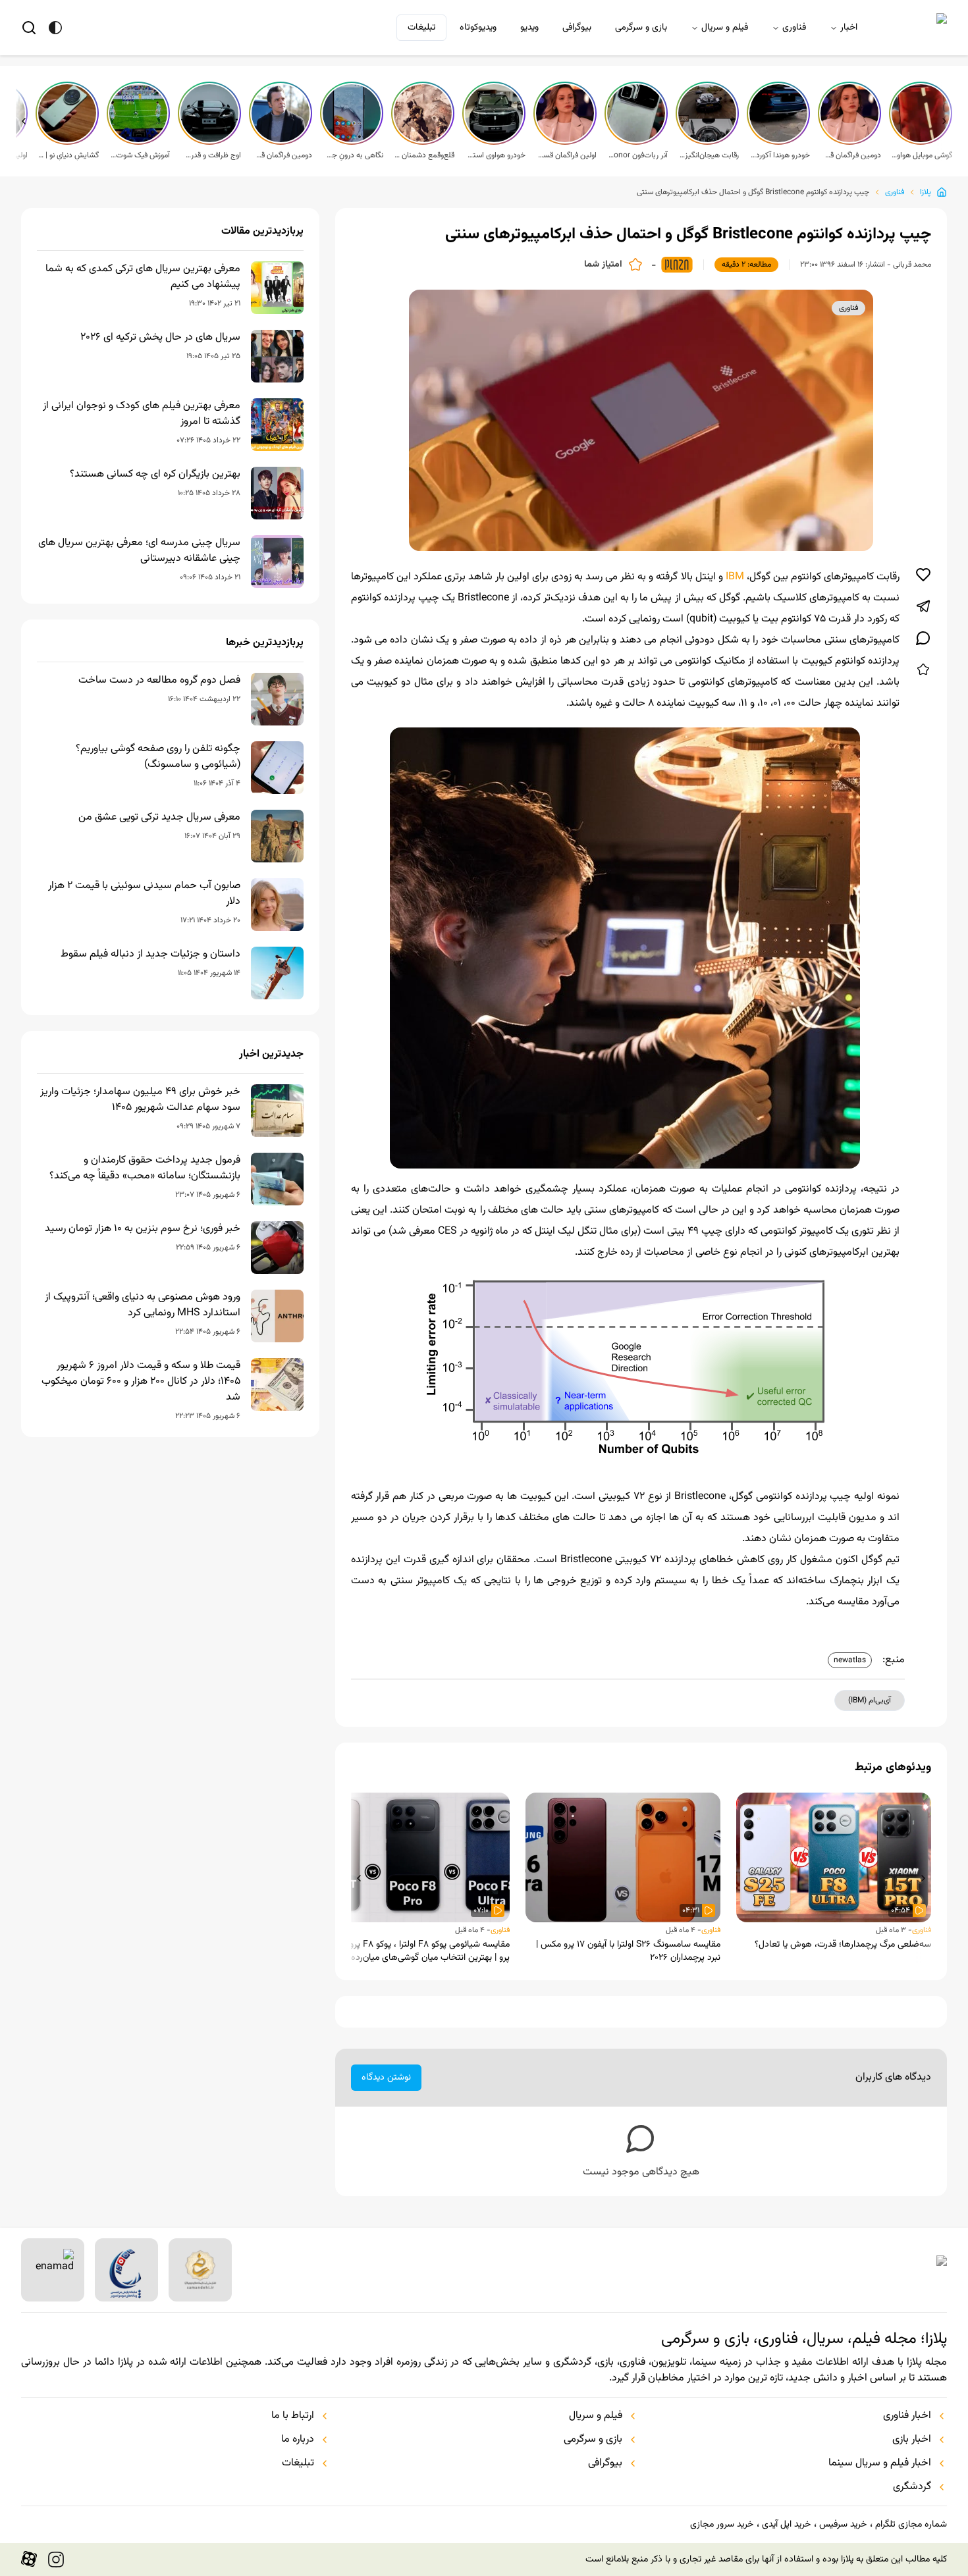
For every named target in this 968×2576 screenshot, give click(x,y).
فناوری (794, 28)
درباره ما (298, 2440)
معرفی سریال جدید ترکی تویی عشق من (159, 818)
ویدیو (529, 28)
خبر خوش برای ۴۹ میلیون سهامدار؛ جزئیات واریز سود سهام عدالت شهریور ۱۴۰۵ (140, 1100)
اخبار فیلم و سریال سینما (880, 2463)
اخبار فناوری (907, 2416)
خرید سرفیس (843, 2525)
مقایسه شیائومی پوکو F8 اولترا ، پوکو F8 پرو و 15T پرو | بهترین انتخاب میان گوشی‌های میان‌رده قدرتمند (416, 1951)
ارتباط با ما (293, 2416)
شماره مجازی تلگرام (911, 2525)
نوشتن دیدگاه (386, 2078)
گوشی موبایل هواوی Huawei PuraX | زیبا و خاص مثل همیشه (922, 155)
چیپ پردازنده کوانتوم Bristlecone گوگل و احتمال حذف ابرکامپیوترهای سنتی (753, 192)
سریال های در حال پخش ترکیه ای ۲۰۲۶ (160, 338)
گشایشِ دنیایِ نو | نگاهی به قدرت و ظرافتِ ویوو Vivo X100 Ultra (68, 155)
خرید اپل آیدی (786, 2525)
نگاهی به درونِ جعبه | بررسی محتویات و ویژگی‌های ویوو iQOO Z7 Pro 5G (353, 155)
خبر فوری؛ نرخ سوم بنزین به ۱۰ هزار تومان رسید (143, 1229)
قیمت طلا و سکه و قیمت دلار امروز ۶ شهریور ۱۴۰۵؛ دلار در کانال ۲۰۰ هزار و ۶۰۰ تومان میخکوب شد (141, 1382)
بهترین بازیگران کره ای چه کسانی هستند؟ (155, 475)
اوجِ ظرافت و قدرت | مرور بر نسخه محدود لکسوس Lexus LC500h (211, 155)
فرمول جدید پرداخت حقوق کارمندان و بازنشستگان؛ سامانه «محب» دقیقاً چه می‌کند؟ (145, 1169)
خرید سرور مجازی (722, 2525)
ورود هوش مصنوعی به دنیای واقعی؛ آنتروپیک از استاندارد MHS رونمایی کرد (143, 1305)
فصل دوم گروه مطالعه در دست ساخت (159, 681)
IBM (735, 577)
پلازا (926, 192)
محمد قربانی (912, 265)
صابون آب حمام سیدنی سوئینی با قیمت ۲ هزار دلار (144, 894)
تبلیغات (421, 28)
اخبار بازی (912, 2440)
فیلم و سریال (725, 28)
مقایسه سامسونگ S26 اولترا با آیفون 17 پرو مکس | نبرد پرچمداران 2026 (628, 1951)
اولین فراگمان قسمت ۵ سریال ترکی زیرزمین (566, 155)
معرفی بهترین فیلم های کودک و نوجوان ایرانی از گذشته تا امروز (142, 414)
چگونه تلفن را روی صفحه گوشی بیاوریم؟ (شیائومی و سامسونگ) (158, 757)
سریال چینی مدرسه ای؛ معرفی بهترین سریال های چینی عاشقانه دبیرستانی (139, 551)
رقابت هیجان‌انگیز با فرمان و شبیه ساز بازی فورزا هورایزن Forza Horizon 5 (709, 155)
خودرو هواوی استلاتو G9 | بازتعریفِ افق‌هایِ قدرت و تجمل (495, 155)
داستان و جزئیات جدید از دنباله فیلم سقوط (150, 955)
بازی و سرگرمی (641, 28)
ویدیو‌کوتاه (478, 28)
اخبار (849, 28)
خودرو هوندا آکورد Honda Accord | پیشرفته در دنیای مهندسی (780, 155)
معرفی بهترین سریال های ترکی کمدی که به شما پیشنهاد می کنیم (143, 277)
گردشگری (912, 2487)
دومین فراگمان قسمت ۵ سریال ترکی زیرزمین (851, 155)
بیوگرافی (577, 28)
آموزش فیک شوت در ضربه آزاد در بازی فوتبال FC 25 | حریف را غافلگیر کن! (140, 155)
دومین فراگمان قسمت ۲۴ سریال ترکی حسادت (282, 155)
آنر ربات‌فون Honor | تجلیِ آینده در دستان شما (637, 155)
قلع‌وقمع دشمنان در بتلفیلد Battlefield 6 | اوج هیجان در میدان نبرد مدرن (424, 155)
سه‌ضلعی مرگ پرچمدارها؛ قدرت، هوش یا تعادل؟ (843, 1945)
